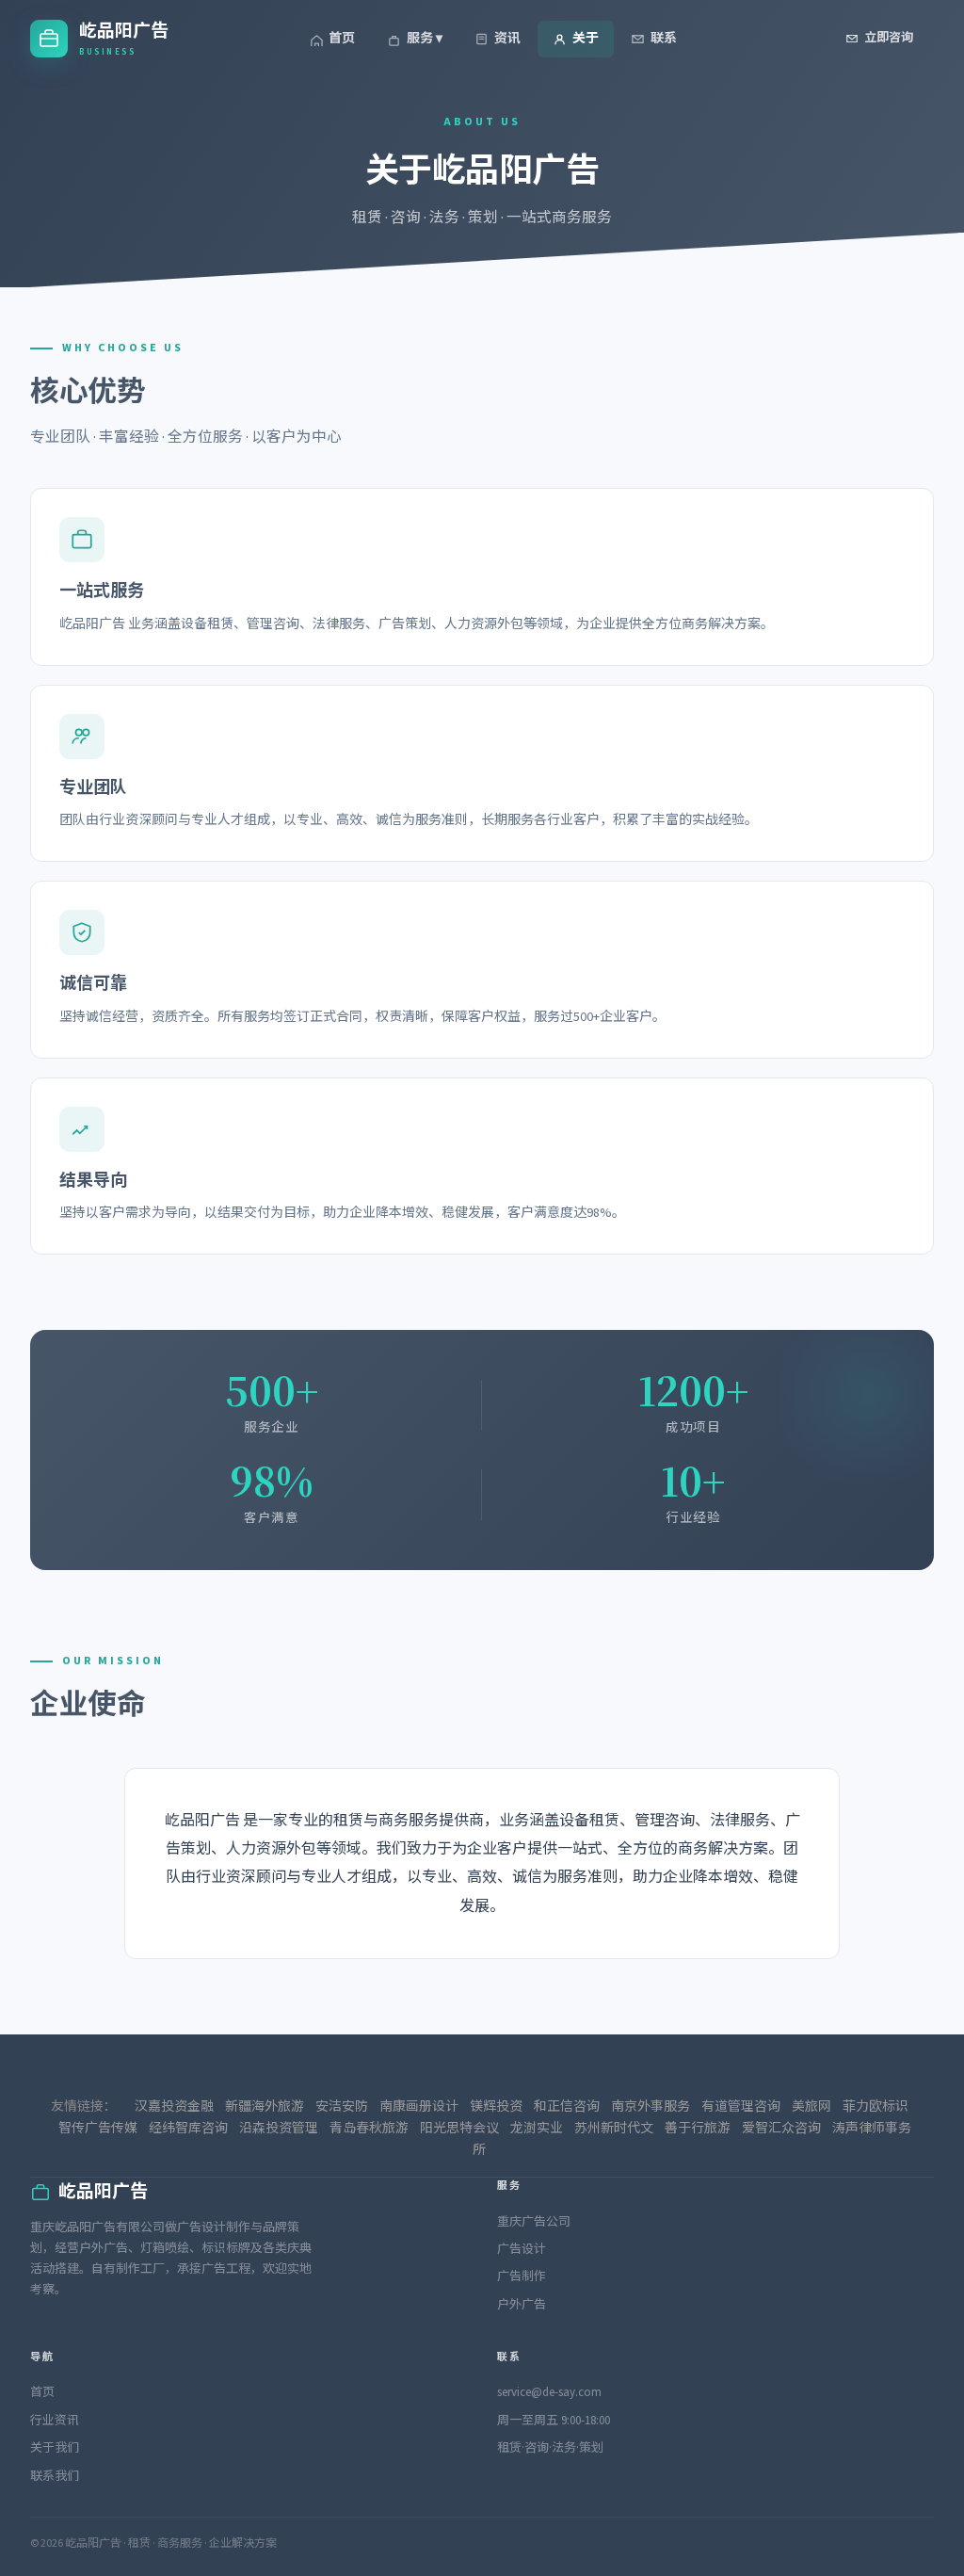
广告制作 (522, 2276)
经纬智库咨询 (188, 2129)
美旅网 (811, 2107)
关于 (586, 39)
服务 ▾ (425, 39)
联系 (664, 39)
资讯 (507, 39)
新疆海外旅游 (265, 2107)
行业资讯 (55, 2421)
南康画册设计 (419, 2107)
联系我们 (55, 2476)
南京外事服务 (651, 2107)
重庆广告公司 (534, 2222)
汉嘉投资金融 (174, 2107)
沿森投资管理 (279, 2129)
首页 (342, 39)
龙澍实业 (537, 2129)
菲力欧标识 (876, 2107)
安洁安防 (342, 2107)
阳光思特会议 (459, 2129)
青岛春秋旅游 (369, 2129)
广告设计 (522, 2249)
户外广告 (522, 2305)
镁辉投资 (496, 2107)
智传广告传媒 (98, 2129)
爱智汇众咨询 (781, 2129)
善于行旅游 (698, 2129)
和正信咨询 (567, 2107)
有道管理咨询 (741, 2107)
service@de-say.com (549, 2392)
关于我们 (55, 2448)
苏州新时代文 (614, 2129)
